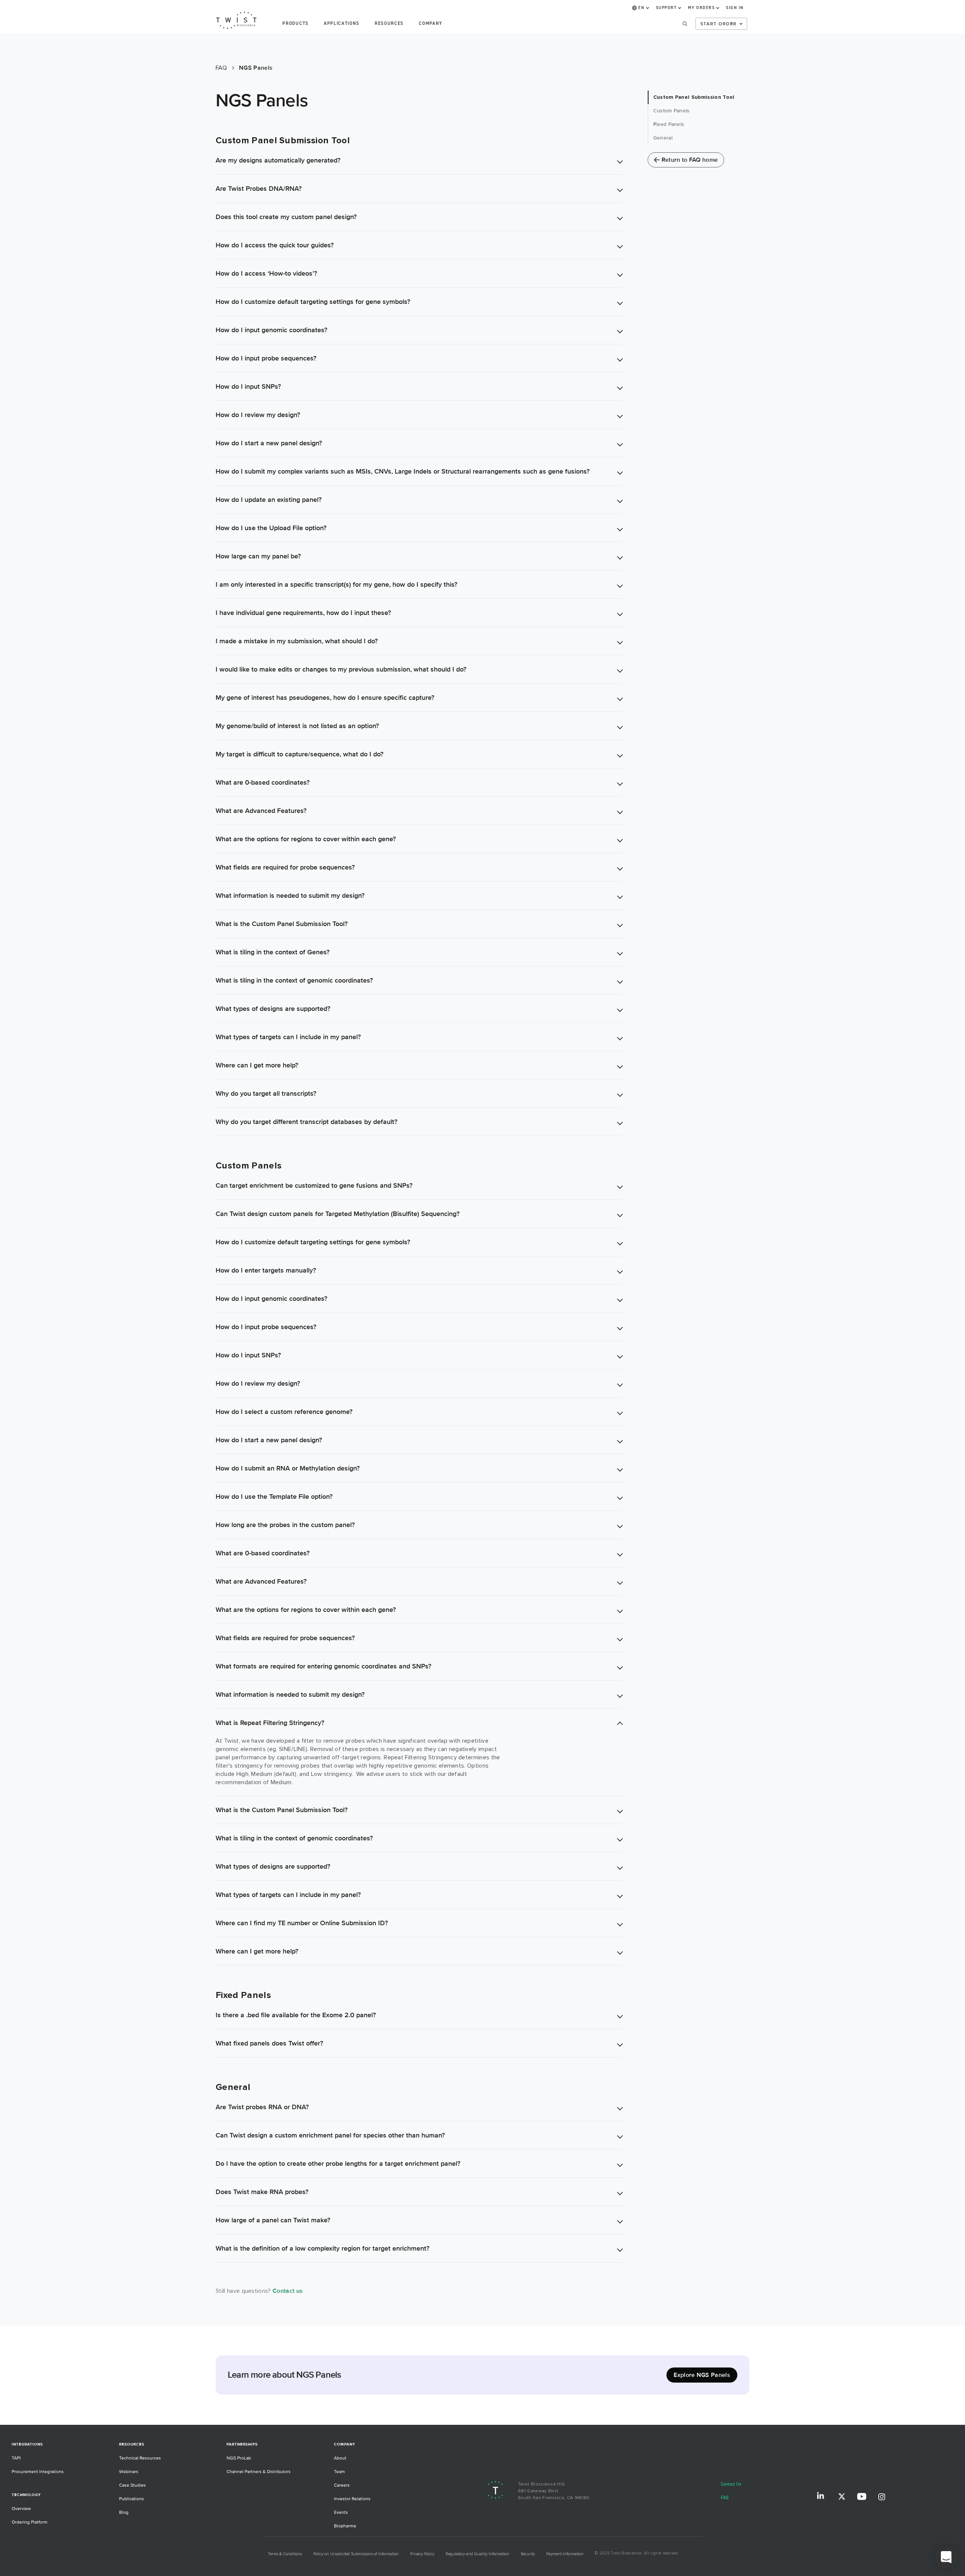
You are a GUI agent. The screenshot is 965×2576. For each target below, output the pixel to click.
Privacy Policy (422, 2554)
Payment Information (565, 2554)
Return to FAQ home (690, 160)
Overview (21, 2509)
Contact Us (731, 2484)
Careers (342, 2485)
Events (341, 2512)
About (340, 2458)
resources (389, 24)
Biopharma (345, 2526)
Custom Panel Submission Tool (694, 97)
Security (528, 2554)
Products (295, 24)
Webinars (129, 2472)
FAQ (725, 2498)
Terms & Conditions (285, 2554)
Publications (132, 2499)
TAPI (16, 2458)
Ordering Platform (30, 2522)
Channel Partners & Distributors (259, 2472)
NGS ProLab (239, 2458)
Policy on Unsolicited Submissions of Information (356, 2554)
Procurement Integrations (38, 2472)
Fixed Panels (669, 124)
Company (431, 24)
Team (339, 2472)
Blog (124, 2512)
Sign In (735, 8)
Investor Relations (352, 2499)
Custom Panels (672, 111)
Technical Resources (140, 2458)
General (663, 138)
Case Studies (132, 2485)
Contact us (288, 2291)
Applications (342, 24)
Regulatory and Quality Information (477, 2554)
